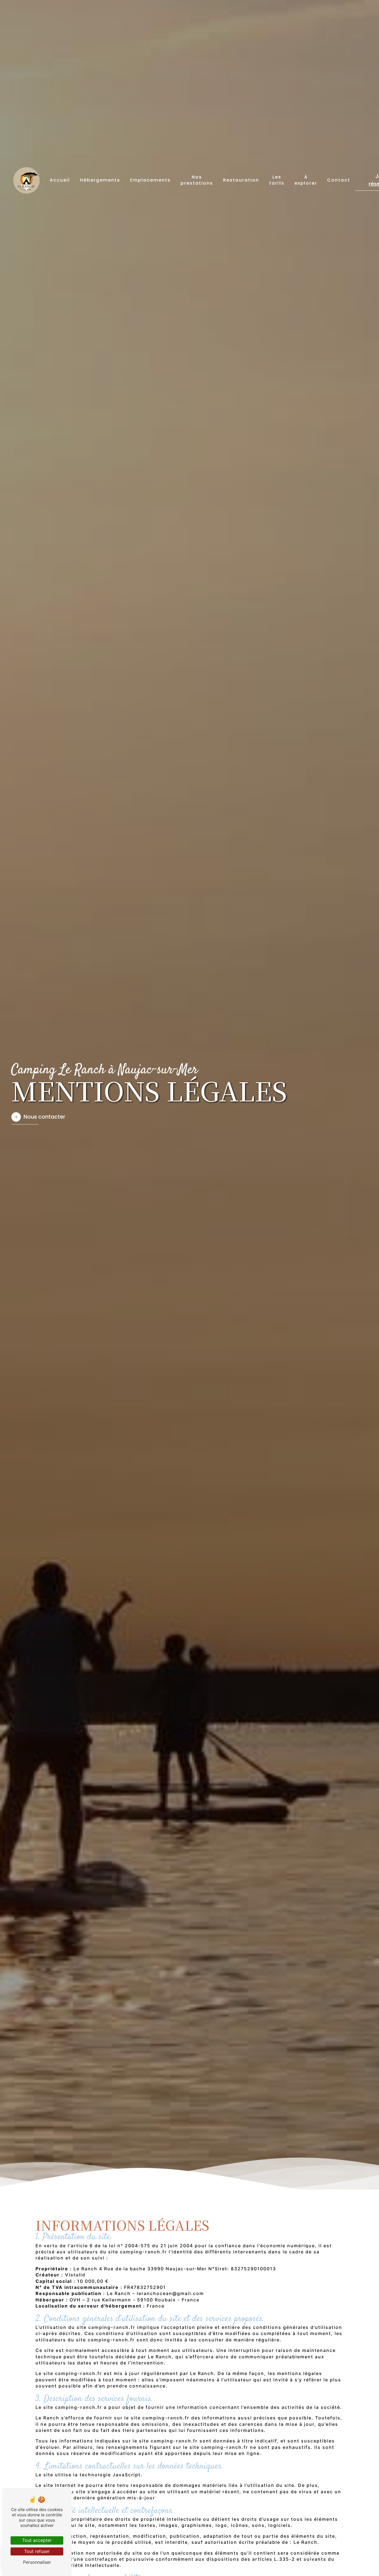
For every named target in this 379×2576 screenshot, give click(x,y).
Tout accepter (37, 2540)
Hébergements (100, 180)
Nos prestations (197, 180)
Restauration (241, 180)
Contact (339, 180)
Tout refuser (37, 2551)
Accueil (60, 180)
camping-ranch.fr (143, 2252)
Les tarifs (277, 180)
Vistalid (75, 2275)
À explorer (306, 180)
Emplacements (150, 180)
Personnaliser (37, 2562)
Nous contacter (44, 1117)
